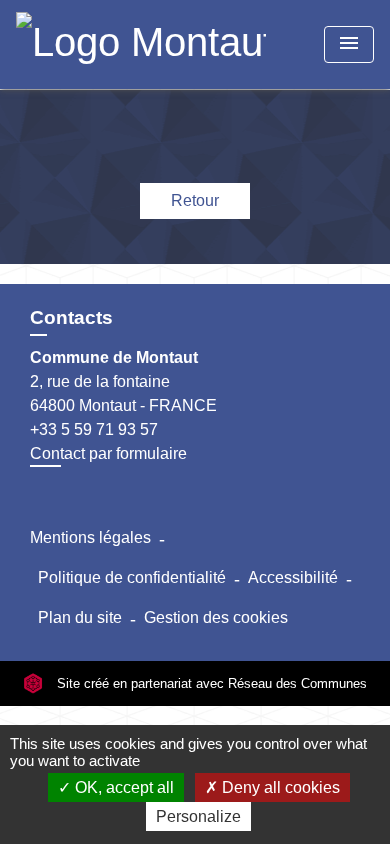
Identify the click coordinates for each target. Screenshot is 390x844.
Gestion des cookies (216, 617)
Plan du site (80, 617)
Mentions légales (90, 537)
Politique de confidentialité (132, 577)
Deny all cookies (279, 787)
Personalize (198, 816)
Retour (195, 200)
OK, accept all (122, 787)
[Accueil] (141, 44)
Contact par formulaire (108, 453)
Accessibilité (293, 577)
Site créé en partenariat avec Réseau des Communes (210, 683)
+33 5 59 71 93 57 (94, 429)
